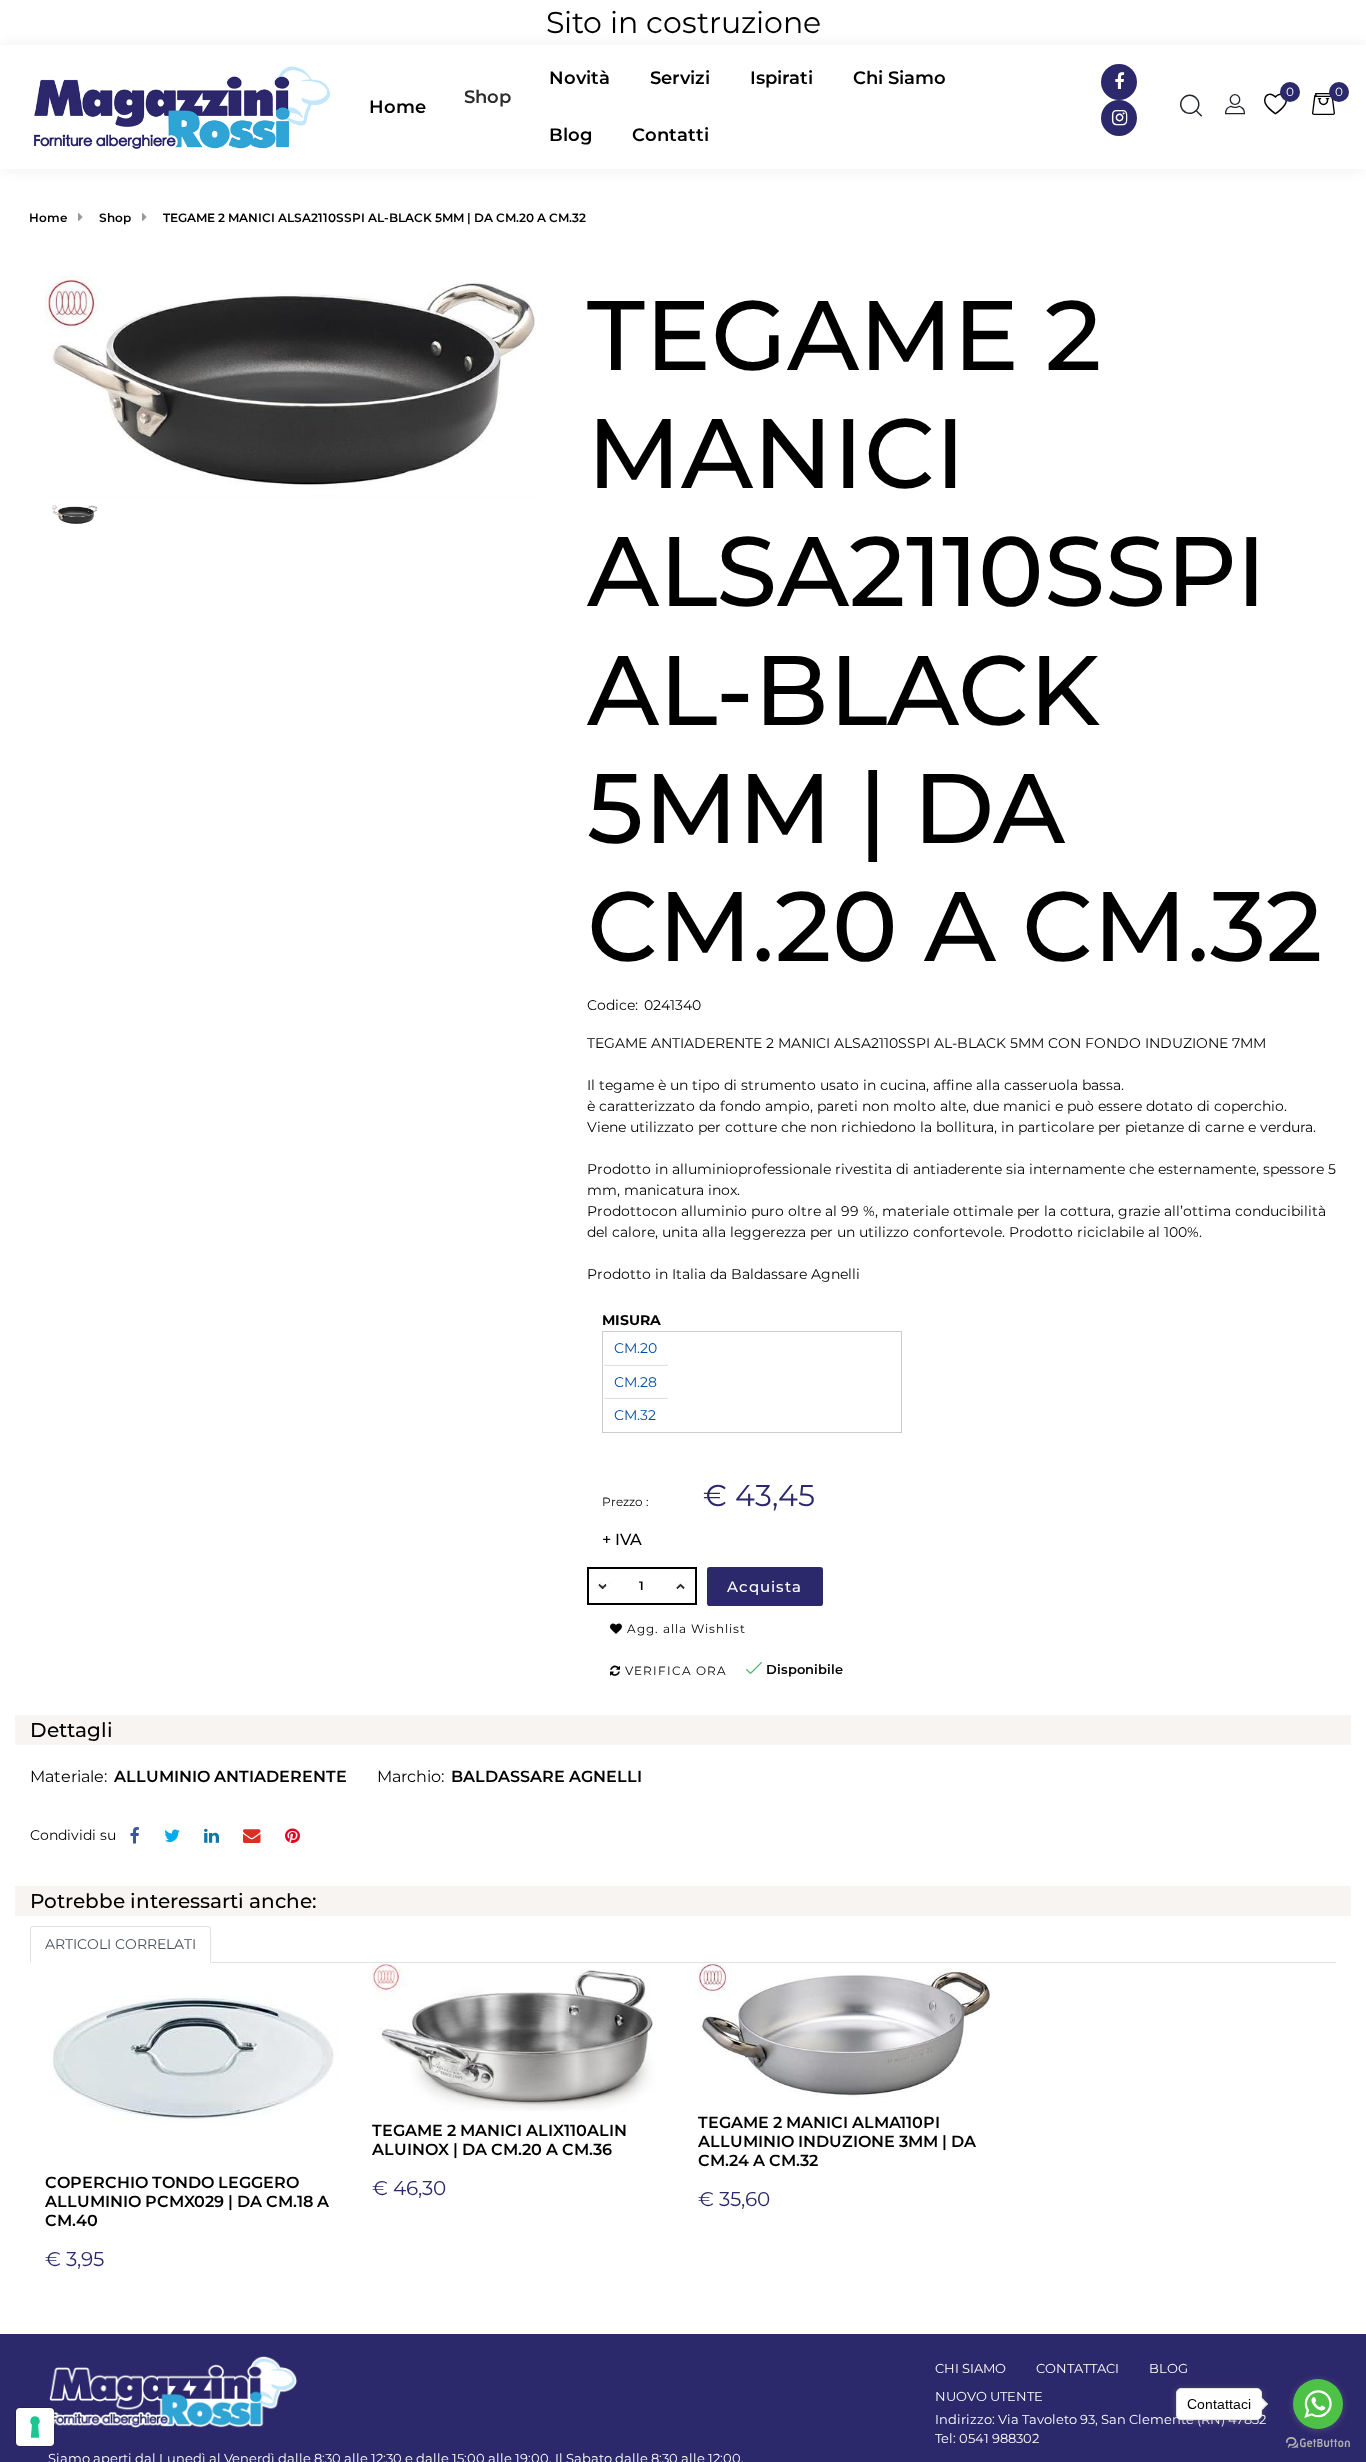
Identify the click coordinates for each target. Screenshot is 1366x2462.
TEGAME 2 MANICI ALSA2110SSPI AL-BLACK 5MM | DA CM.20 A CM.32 (374, 217)
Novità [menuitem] (579, 78)
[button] (293, 385)
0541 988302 (999, 2438)
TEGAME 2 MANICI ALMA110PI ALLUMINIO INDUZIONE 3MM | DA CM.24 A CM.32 (837, 2141)
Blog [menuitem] (570, 135)
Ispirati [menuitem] (781, 78)
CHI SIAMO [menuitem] (970, 2368)
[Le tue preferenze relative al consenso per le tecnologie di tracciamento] (35, 2427)
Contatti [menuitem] (670, 135)
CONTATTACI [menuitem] (1077, 2368)
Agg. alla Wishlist (684, 1628)
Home (48, 217)
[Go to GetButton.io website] (1318, 2442)
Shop (487, 97)
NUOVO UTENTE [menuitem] (989, 2396)
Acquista (764, 1586)
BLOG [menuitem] (1168, 2368)
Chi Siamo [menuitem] (899, 78)
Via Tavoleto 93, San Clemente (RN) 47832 (1132, 2419)
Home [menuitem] (397, 107)
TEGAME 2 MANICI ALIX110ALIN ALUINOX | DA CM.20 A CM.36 (499, 2140)
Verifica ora (674, 1670)
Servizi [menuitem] (680, 78)
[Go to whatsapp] (1318, 2404)
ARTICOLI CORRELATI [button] (120, 1944)
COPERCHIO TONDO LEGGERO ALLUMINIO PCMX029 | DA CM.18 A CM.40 (187, 2201)
